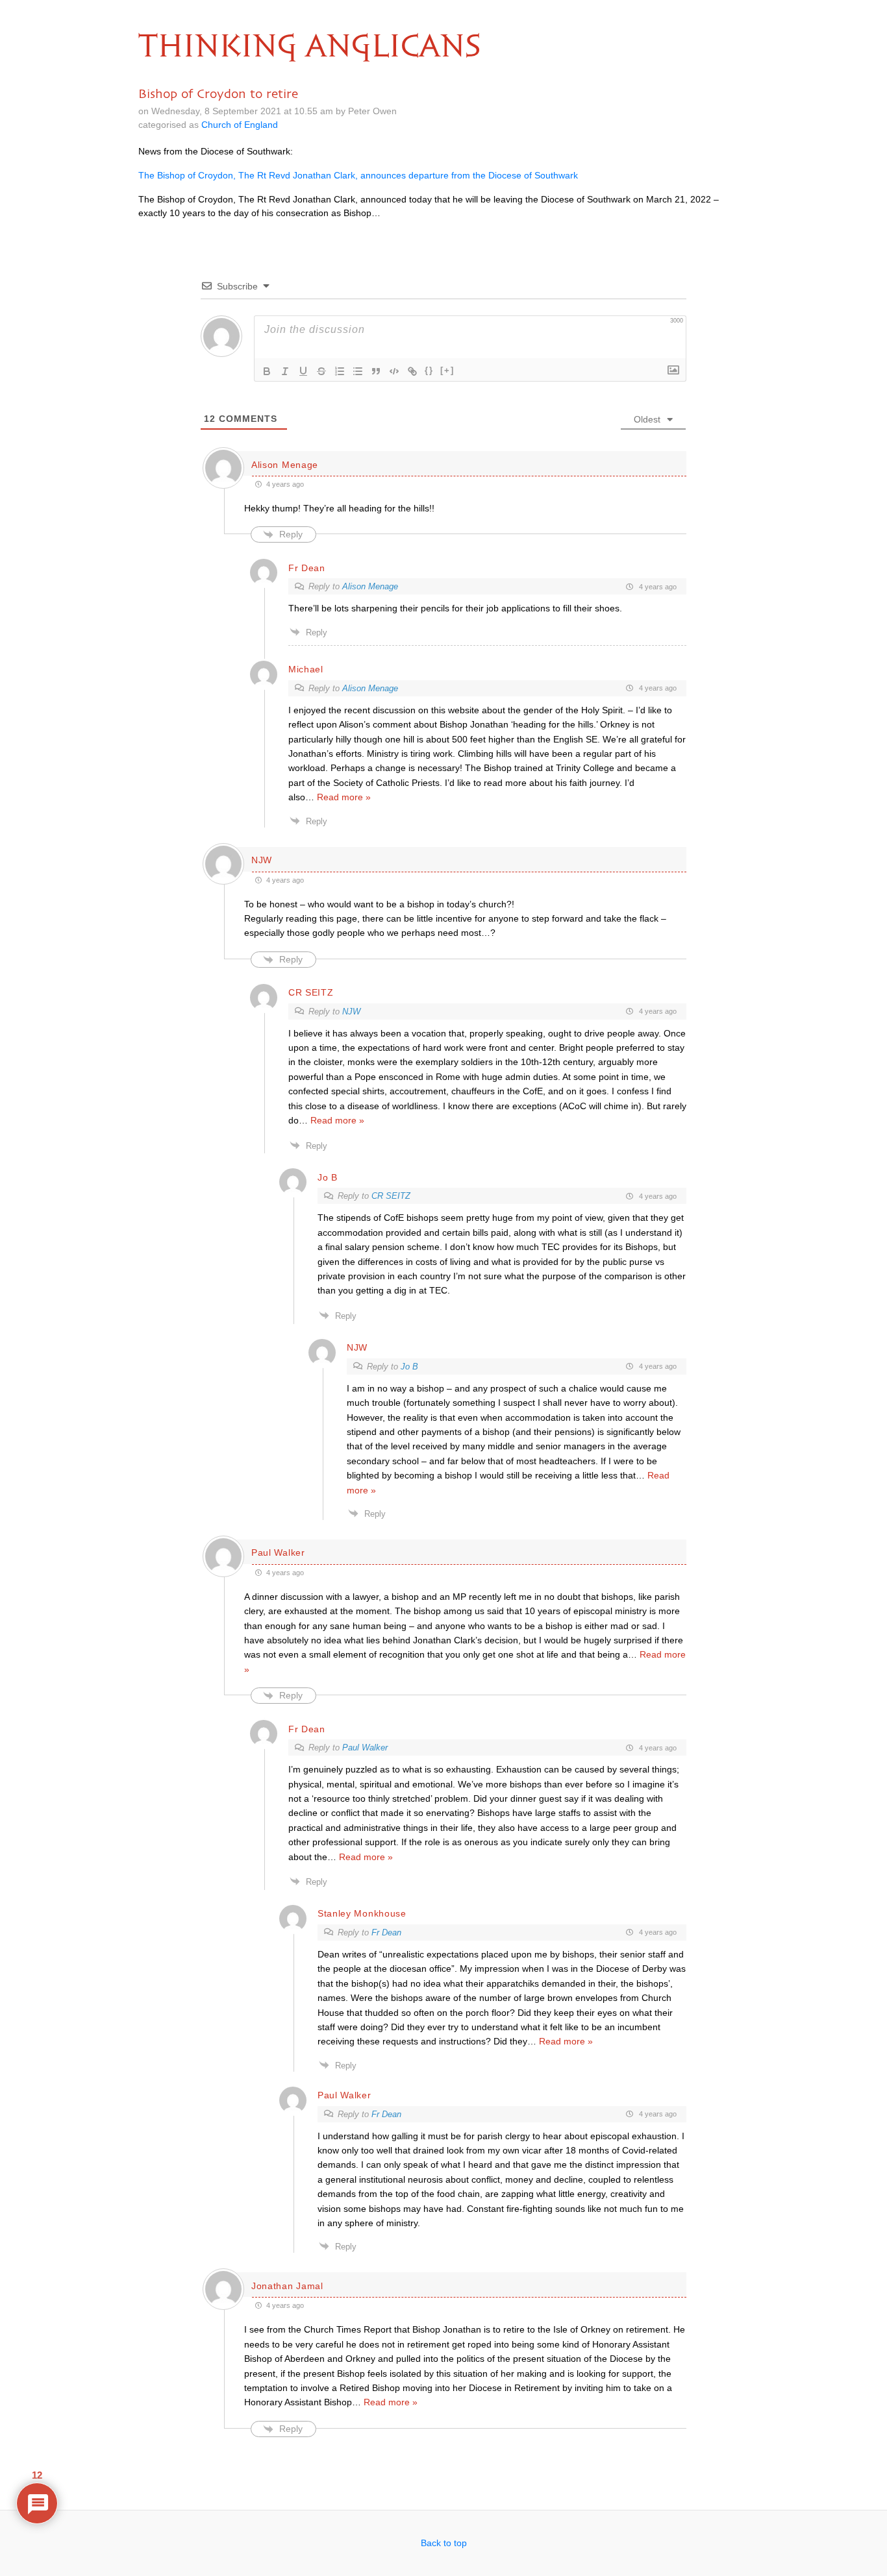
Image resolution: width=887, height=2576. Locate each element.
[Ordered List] (340, 371)
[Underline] (303, 371)
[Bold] (267, 371)
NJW (351, 1012)
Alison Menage (370, 586)
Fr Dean (386, 1932)
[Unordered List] (358, 371)
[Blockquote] (376, 371)
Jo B (409, 1367)
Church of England (240, 125)
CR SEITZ (391, 1196)
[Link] (412, 371)
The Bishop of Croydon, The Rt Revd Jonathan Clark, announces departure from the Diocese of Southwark (358, 175)
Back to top (444, 2543)
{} (429, 370)
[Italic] (285, 371)
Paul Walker (365, 1748)
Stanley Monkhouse (362, 1913)
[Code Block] (394, 371)
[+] (447, 370)
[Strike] (321, 371)
